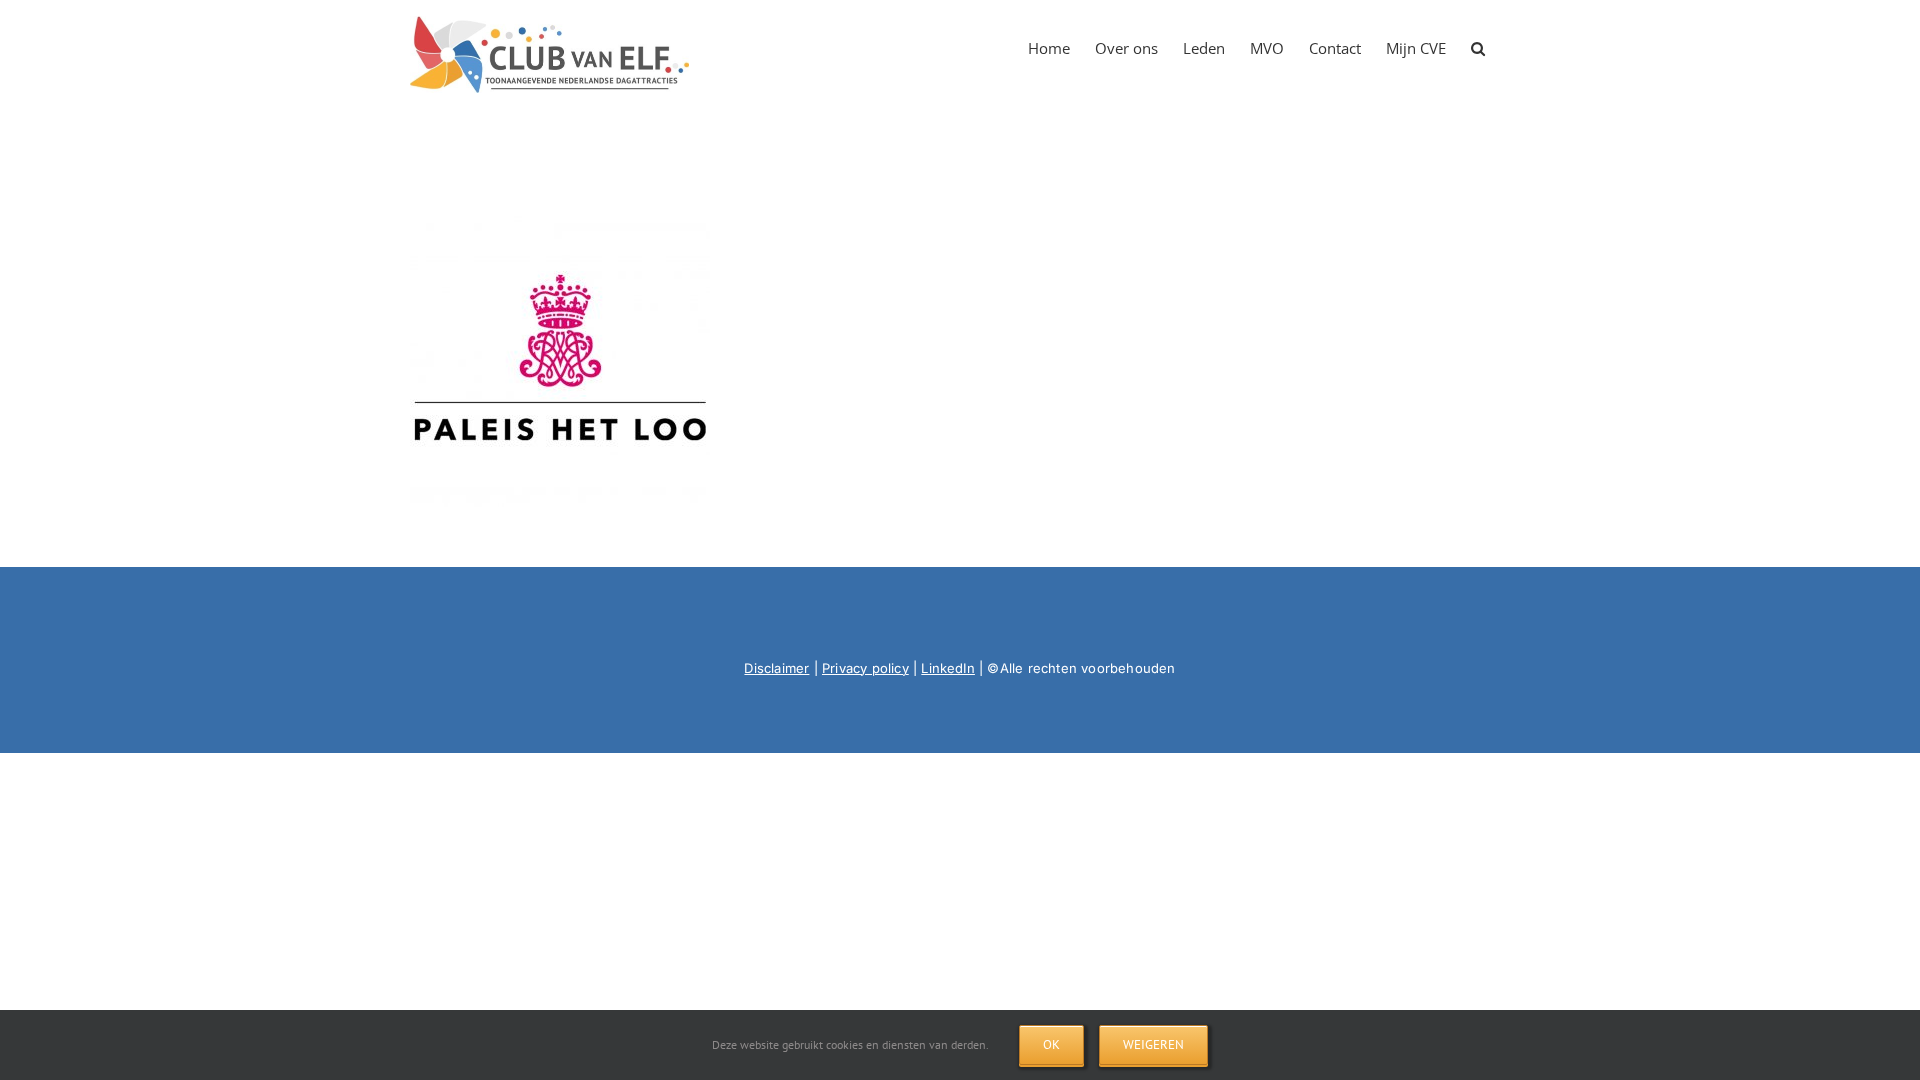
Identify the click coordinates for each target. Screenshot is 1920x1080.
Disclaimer (776, 668)
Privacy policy (865, 668)
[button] (1478, 42)
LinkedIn (948, 668)
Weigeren (1153, 1044)
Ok (1051, 1044)
